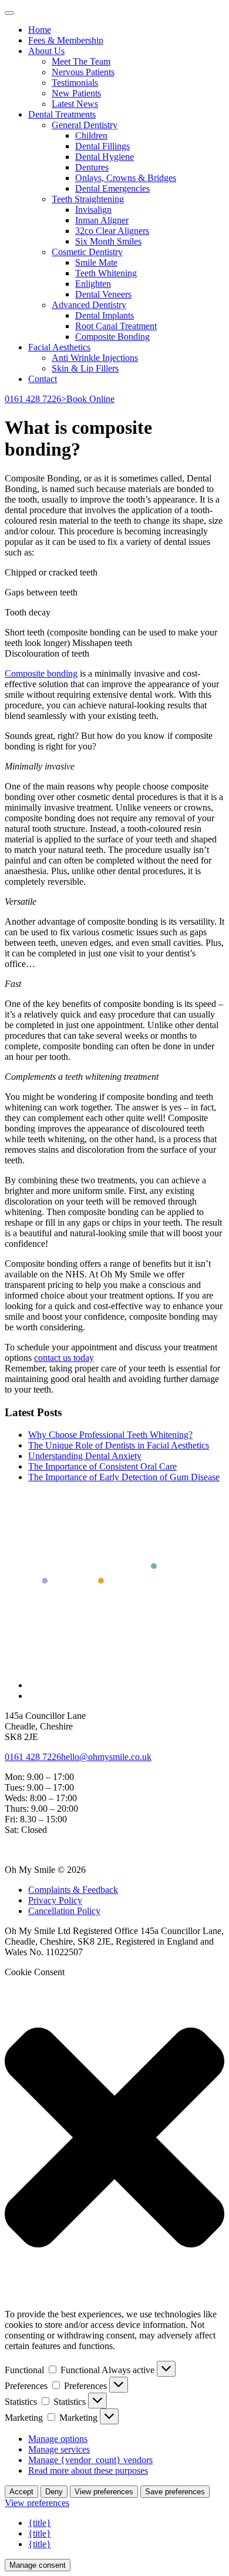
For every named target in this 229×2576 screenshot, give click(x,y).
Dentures (92, 167)
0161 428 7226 (33, 399)
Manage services (59, 2449)
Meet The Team (81, 61)
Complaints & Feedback (73, 1890)
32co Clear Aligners (112, 231)
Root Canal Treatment (116, 326)
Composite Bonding (112, 337)
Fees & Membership (66, 40)
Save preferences (175, 2492)
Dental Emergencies (112, 188)
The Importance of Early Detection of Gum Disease (124, 1477)
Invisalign (93, 210)
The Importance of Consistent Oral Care (102, 1466)
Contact (43, 379)
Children (91, 136)
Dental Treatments (62, 114)
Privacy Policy (55, 1900)
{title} (40, 2523)
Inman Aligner (102, 220)
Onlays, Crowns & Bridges (126, 178)
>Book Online (88, 399)
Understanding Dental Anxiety (85, 1456)
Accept (21, 2492)
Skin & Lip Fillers (85, 368)
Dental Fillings (102, 146)
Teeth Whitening (106, 273)
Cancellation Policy (64, 1911)
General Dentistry (85, 125)
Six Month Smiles (108, 241)
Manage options (58, 2439)
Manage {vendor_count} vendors (90, 2460)
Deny (54, 2492)
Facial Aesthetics (59, 347)
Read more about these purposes (88, 2470)
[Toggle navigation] (9, 13)
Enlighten (93, 284)
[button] (114, 2139)
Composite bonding (41, 673)
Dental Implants (105, 315)
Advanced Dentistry (89, 305)
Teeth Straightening (88, 199)
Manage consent (38, 2565)
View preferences (104, 2492)
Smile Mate (96, 262)
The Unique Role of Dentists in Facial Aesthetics (119, 1445)
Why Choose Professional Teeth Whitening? (110, 1435)
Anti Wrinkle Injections (95, 358)
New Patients (76, 93)
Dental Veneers (103, 294)
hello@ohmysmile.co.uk (106, 1757)
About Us (46, 51)
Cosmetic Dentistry (87, 252)
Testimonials (75, 83)
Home (40, 30)
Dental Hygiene (105, 157)
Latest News (75, 104)
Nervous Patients (83, 72)
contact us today (64, 1358)
